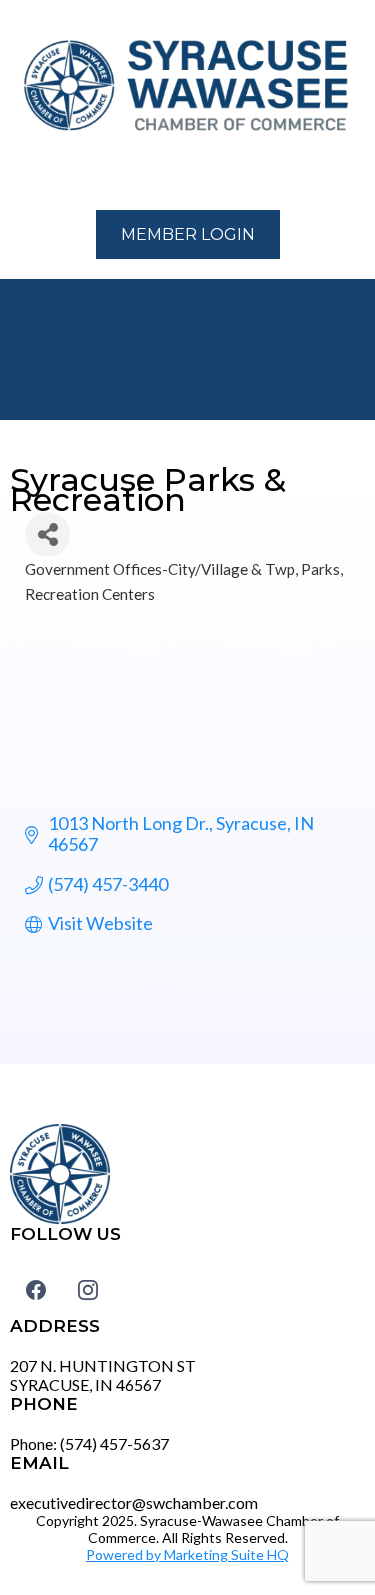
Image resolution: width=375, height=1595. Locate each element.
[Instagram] (88, 1290)
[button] (21, 174)
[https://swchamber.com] (187, 86)
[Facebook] (36, 1290)
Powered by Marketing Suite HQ (187, 1554)
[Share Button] (47, 534)
